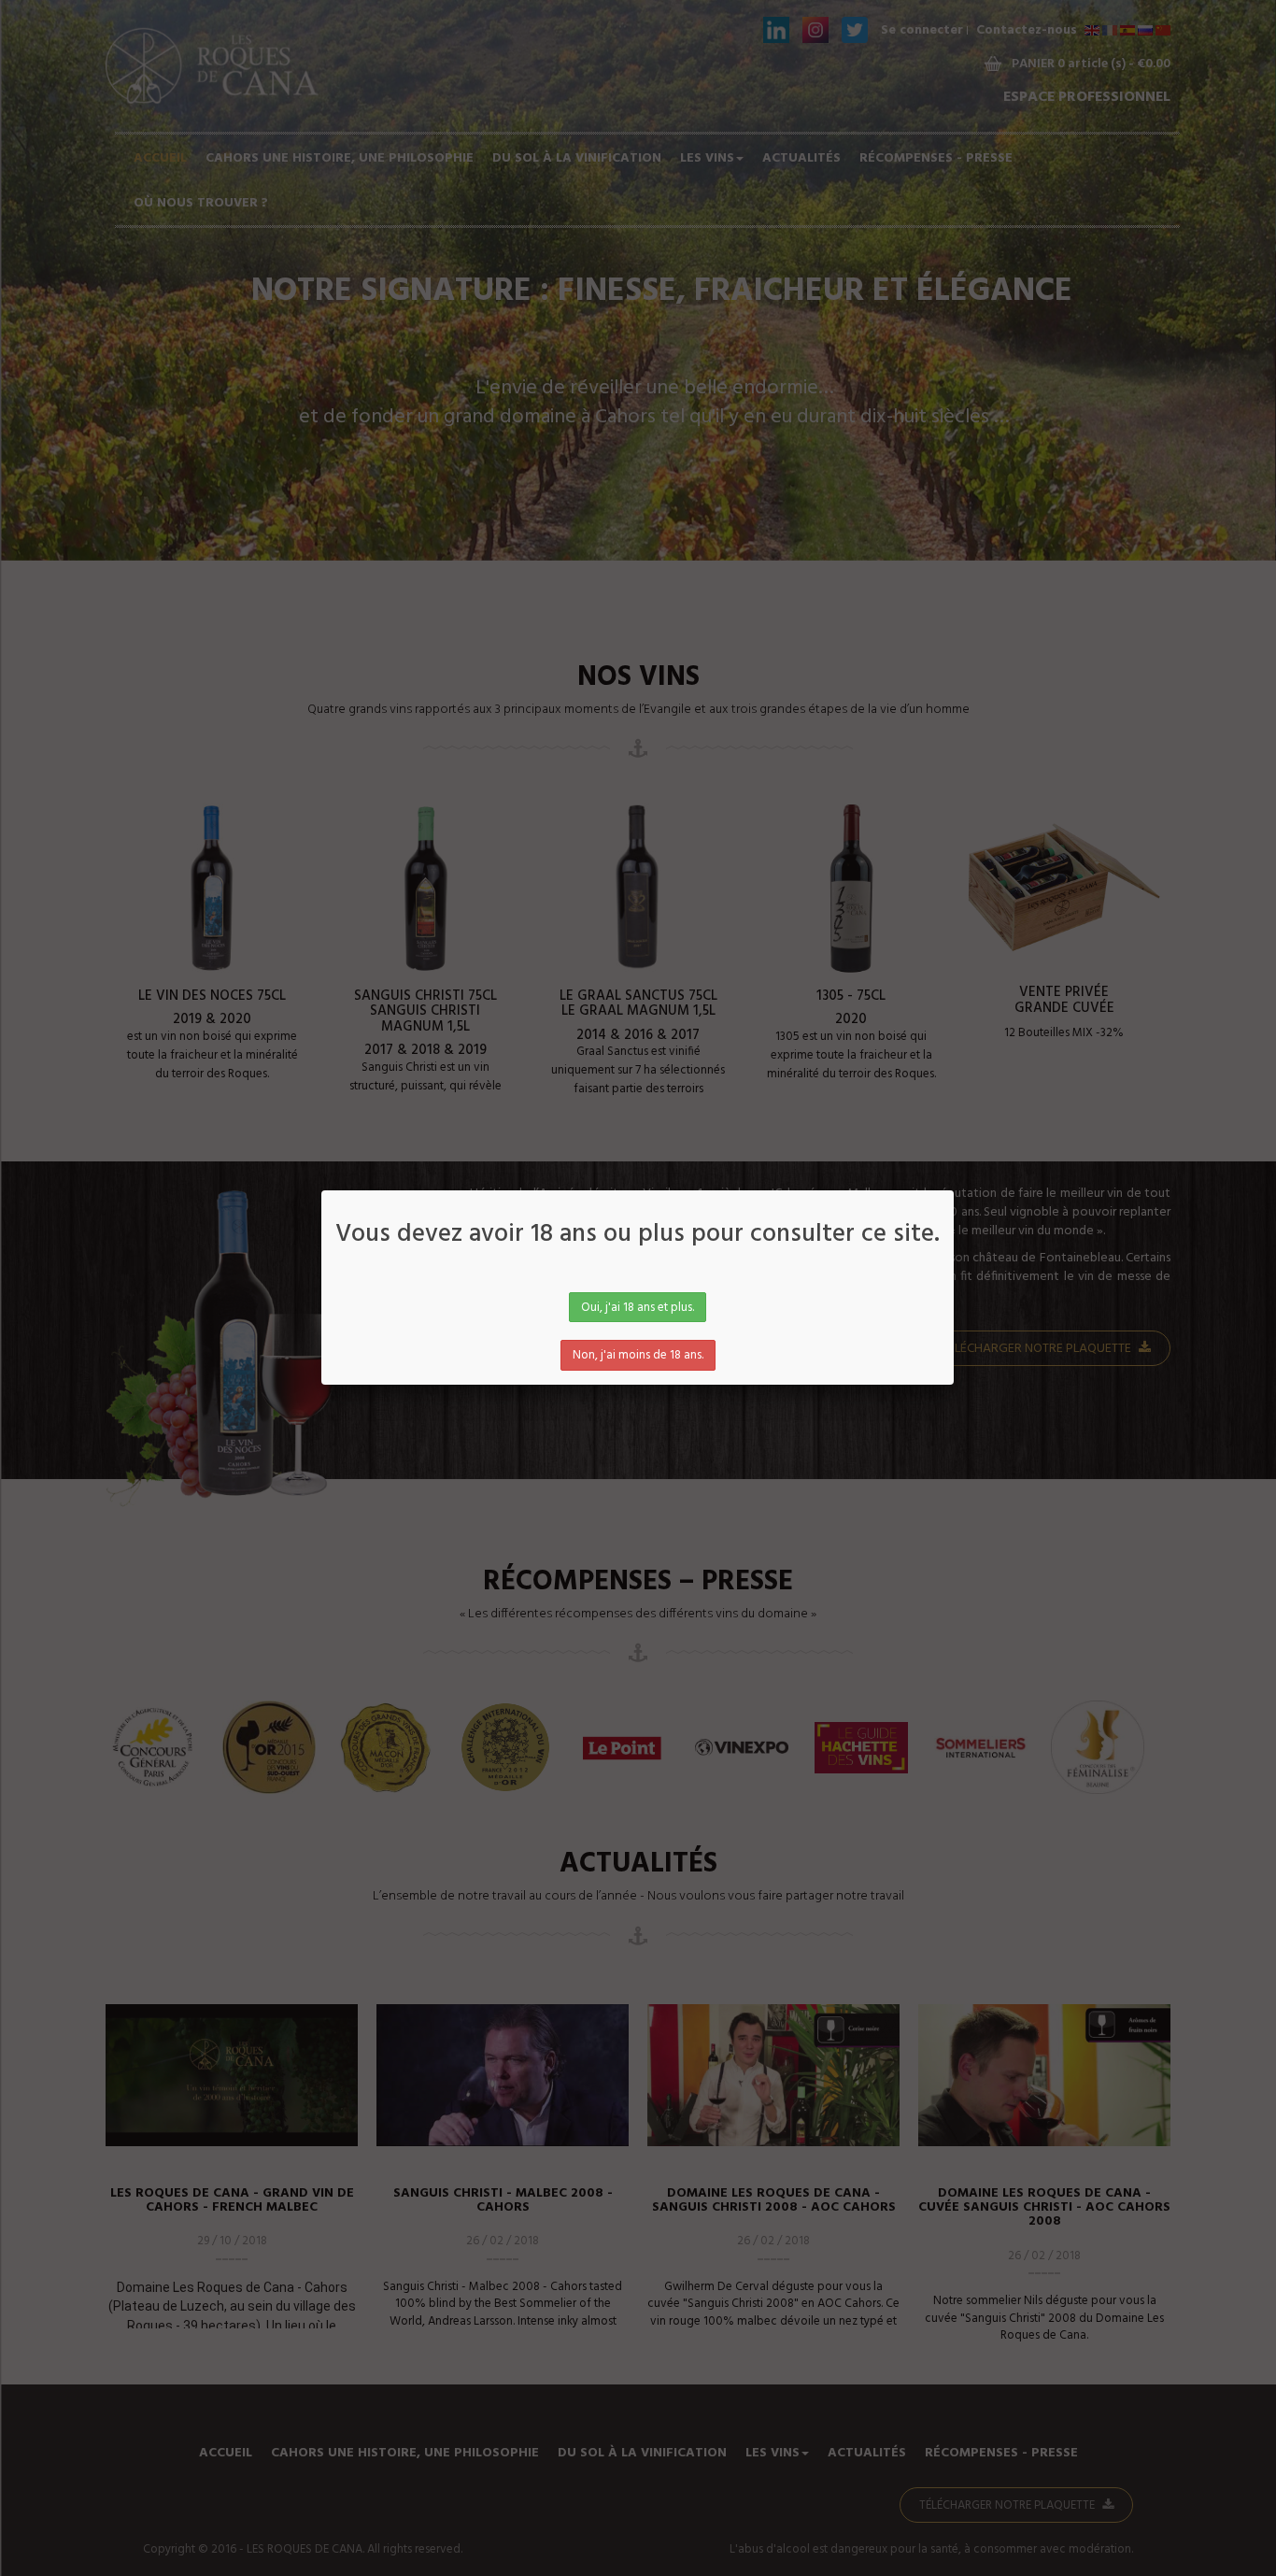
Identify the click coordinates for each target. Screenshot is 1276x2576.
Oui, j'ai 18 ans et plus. (638, 1308)
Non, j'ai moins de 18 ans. (638, 1355)
